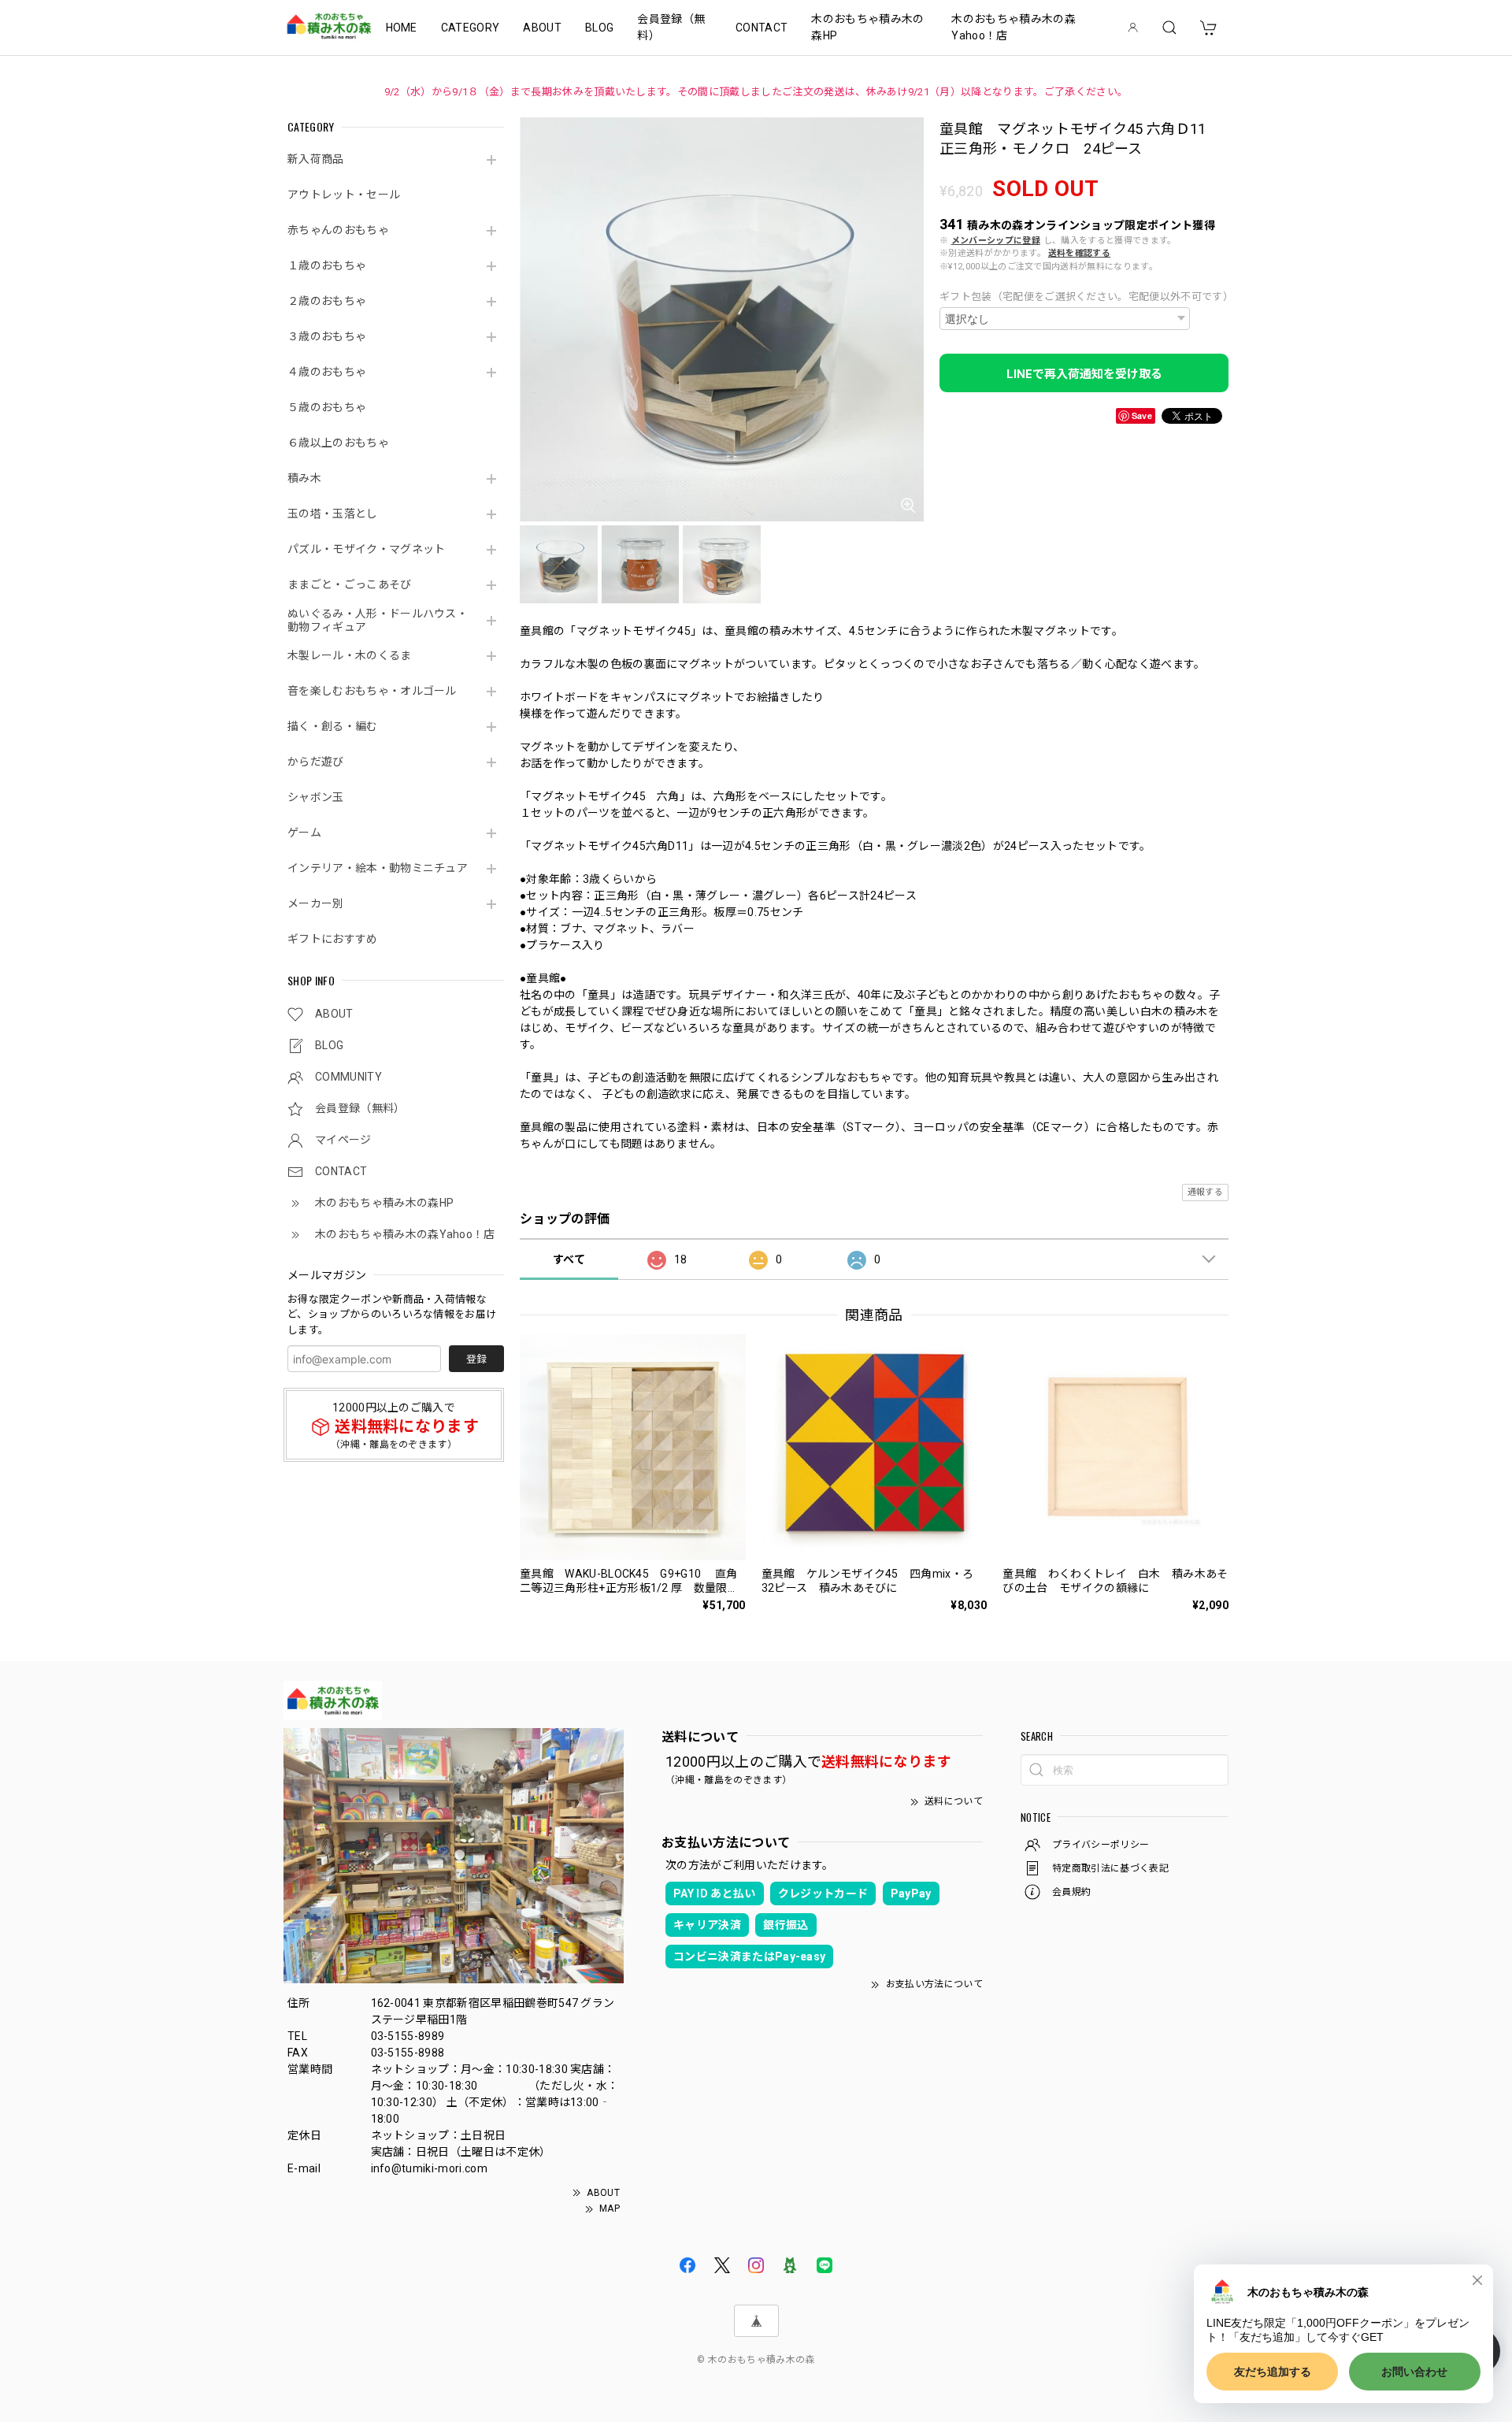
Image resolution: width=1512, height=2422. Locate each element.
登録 (476, 1359)
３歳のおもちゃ (327, 336)
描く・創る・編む (333, 726)
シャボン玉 (316, 797)
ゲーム (304, 833)
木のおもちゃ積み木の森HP (867, 27)
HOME (402, 28)
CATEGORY (471, 28)
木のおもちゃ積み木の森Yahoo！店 (1014, 27)
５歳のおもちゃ (327, 407)
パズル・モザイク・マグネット (366, 549)
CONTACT (762, 28)
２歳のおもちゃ (327, 301)
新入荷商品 (316, 159)
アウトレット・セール (344, 195)
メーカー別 (316, 903)
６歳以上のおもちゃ (338, 443)
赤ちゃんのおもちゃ (338, 230)
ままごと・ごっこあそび (350, 584)
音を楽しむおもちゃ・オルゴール (372, 691)
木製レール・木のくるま (350, 655)
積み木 (304, 478)
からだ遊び (316, 762)
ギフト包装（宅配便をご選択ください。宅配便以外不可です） (1084, 297)
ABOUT (542, 28)
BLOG (599, 28)
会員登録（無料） (671, 27)
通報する (1205, 1192)
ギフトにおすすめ (333, 939)
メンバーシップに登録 (996, 241)
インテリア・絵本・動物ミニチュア (378, 868)
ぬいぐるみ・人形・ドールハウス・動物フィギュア (378, 620)
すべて (569, 1259)
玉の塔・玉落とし (333, 514)
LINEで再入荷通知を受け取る (1084, 374)
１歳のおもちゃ (327, 265)
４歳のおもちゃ (327, 372)
